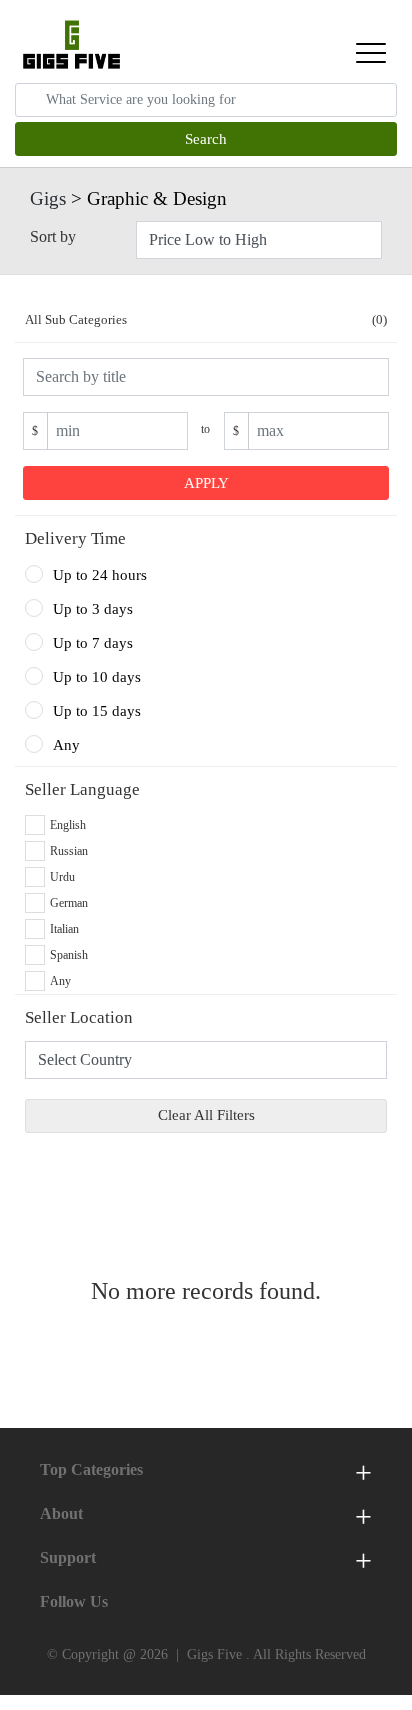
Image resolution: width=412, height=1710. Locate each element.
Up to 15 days (97, 711)
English (68, 825)
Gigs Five (214, 1654)
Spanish (69, 955)
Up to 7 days (93, 643)
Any (66, 745)
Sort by (53, 236)
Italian (64, 929)
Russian (69, 851)
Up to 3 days (93, 609)
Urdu (62, 877)
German (69, 903)
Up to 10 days (97, 677)
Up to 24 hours (100, 575)
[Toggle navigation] (371, 53)
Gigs (48, 198)
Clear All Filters (206, 1115)
